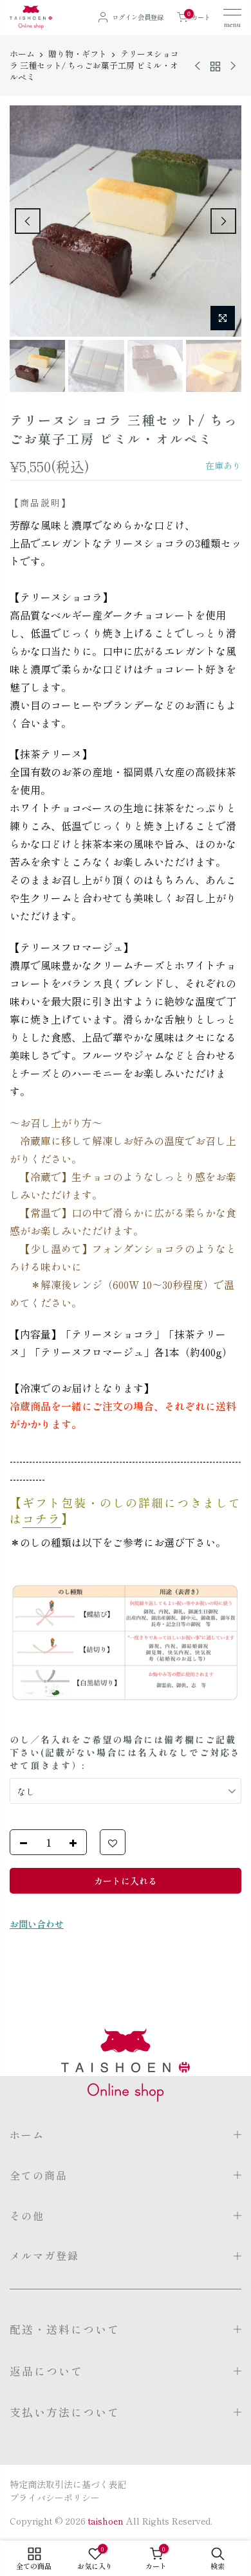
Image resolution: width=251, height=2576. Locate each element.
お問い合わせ (37, 1924)
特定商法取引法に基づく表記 (68, 2484)
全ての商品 (39, 2175)
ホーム (22, 54)
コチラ (42, 1518)
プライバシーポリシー (55, 2498)
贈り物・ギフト (78, 54)
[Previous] (28, 221)
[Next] (223, 221)
